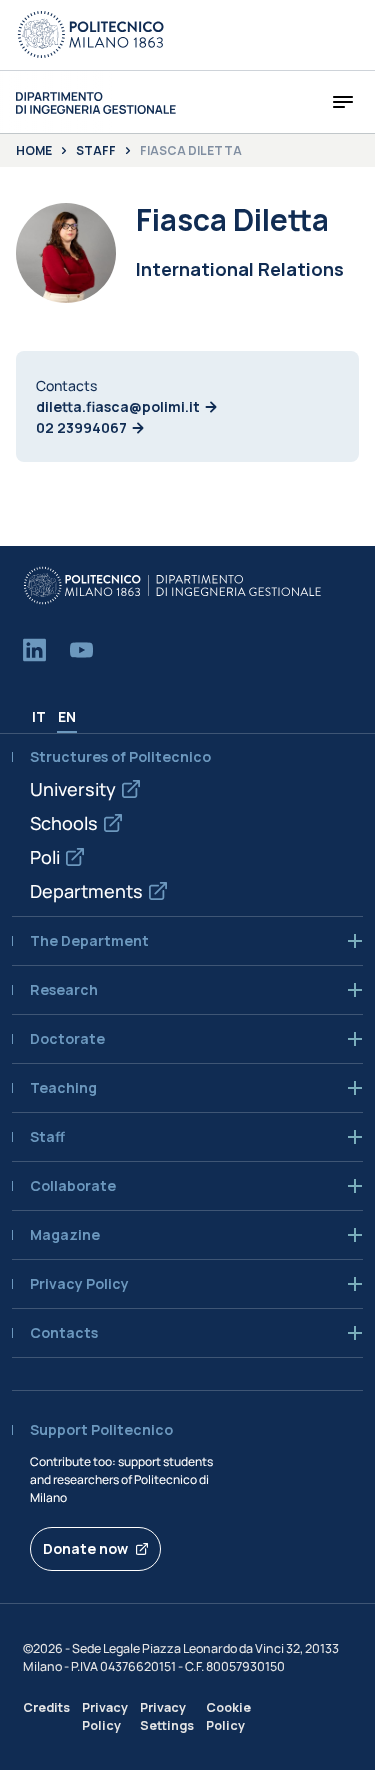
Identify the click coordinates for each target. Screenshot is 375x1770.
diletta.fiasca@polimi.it (118, 406)
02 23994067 (81, 427)
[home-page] (96, 102)
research (64, 990)
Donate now (85, 1548)
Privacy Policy (105, 1716)
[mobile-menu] (343, 102)
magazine (65, 1235)
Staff (96, 151)
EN (67, 716)
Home (34, 151)
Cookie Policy (228, 1716)
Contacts (64, 1333)
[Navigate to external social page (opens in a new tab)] (34, 650)
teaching (63, 1088)
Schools (64, 823)
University (73, 789)
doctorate (67, 1039)
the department (89, 941)
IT (39, 716)
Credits (46, 1707)
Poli (45, 857)
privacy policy (79, 1284)
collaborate (73, 1186)
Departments (86, 891)
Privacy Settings (167, 1716)
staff (47, 1137)
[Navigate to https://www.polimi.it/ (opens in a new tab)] (91, 35)
